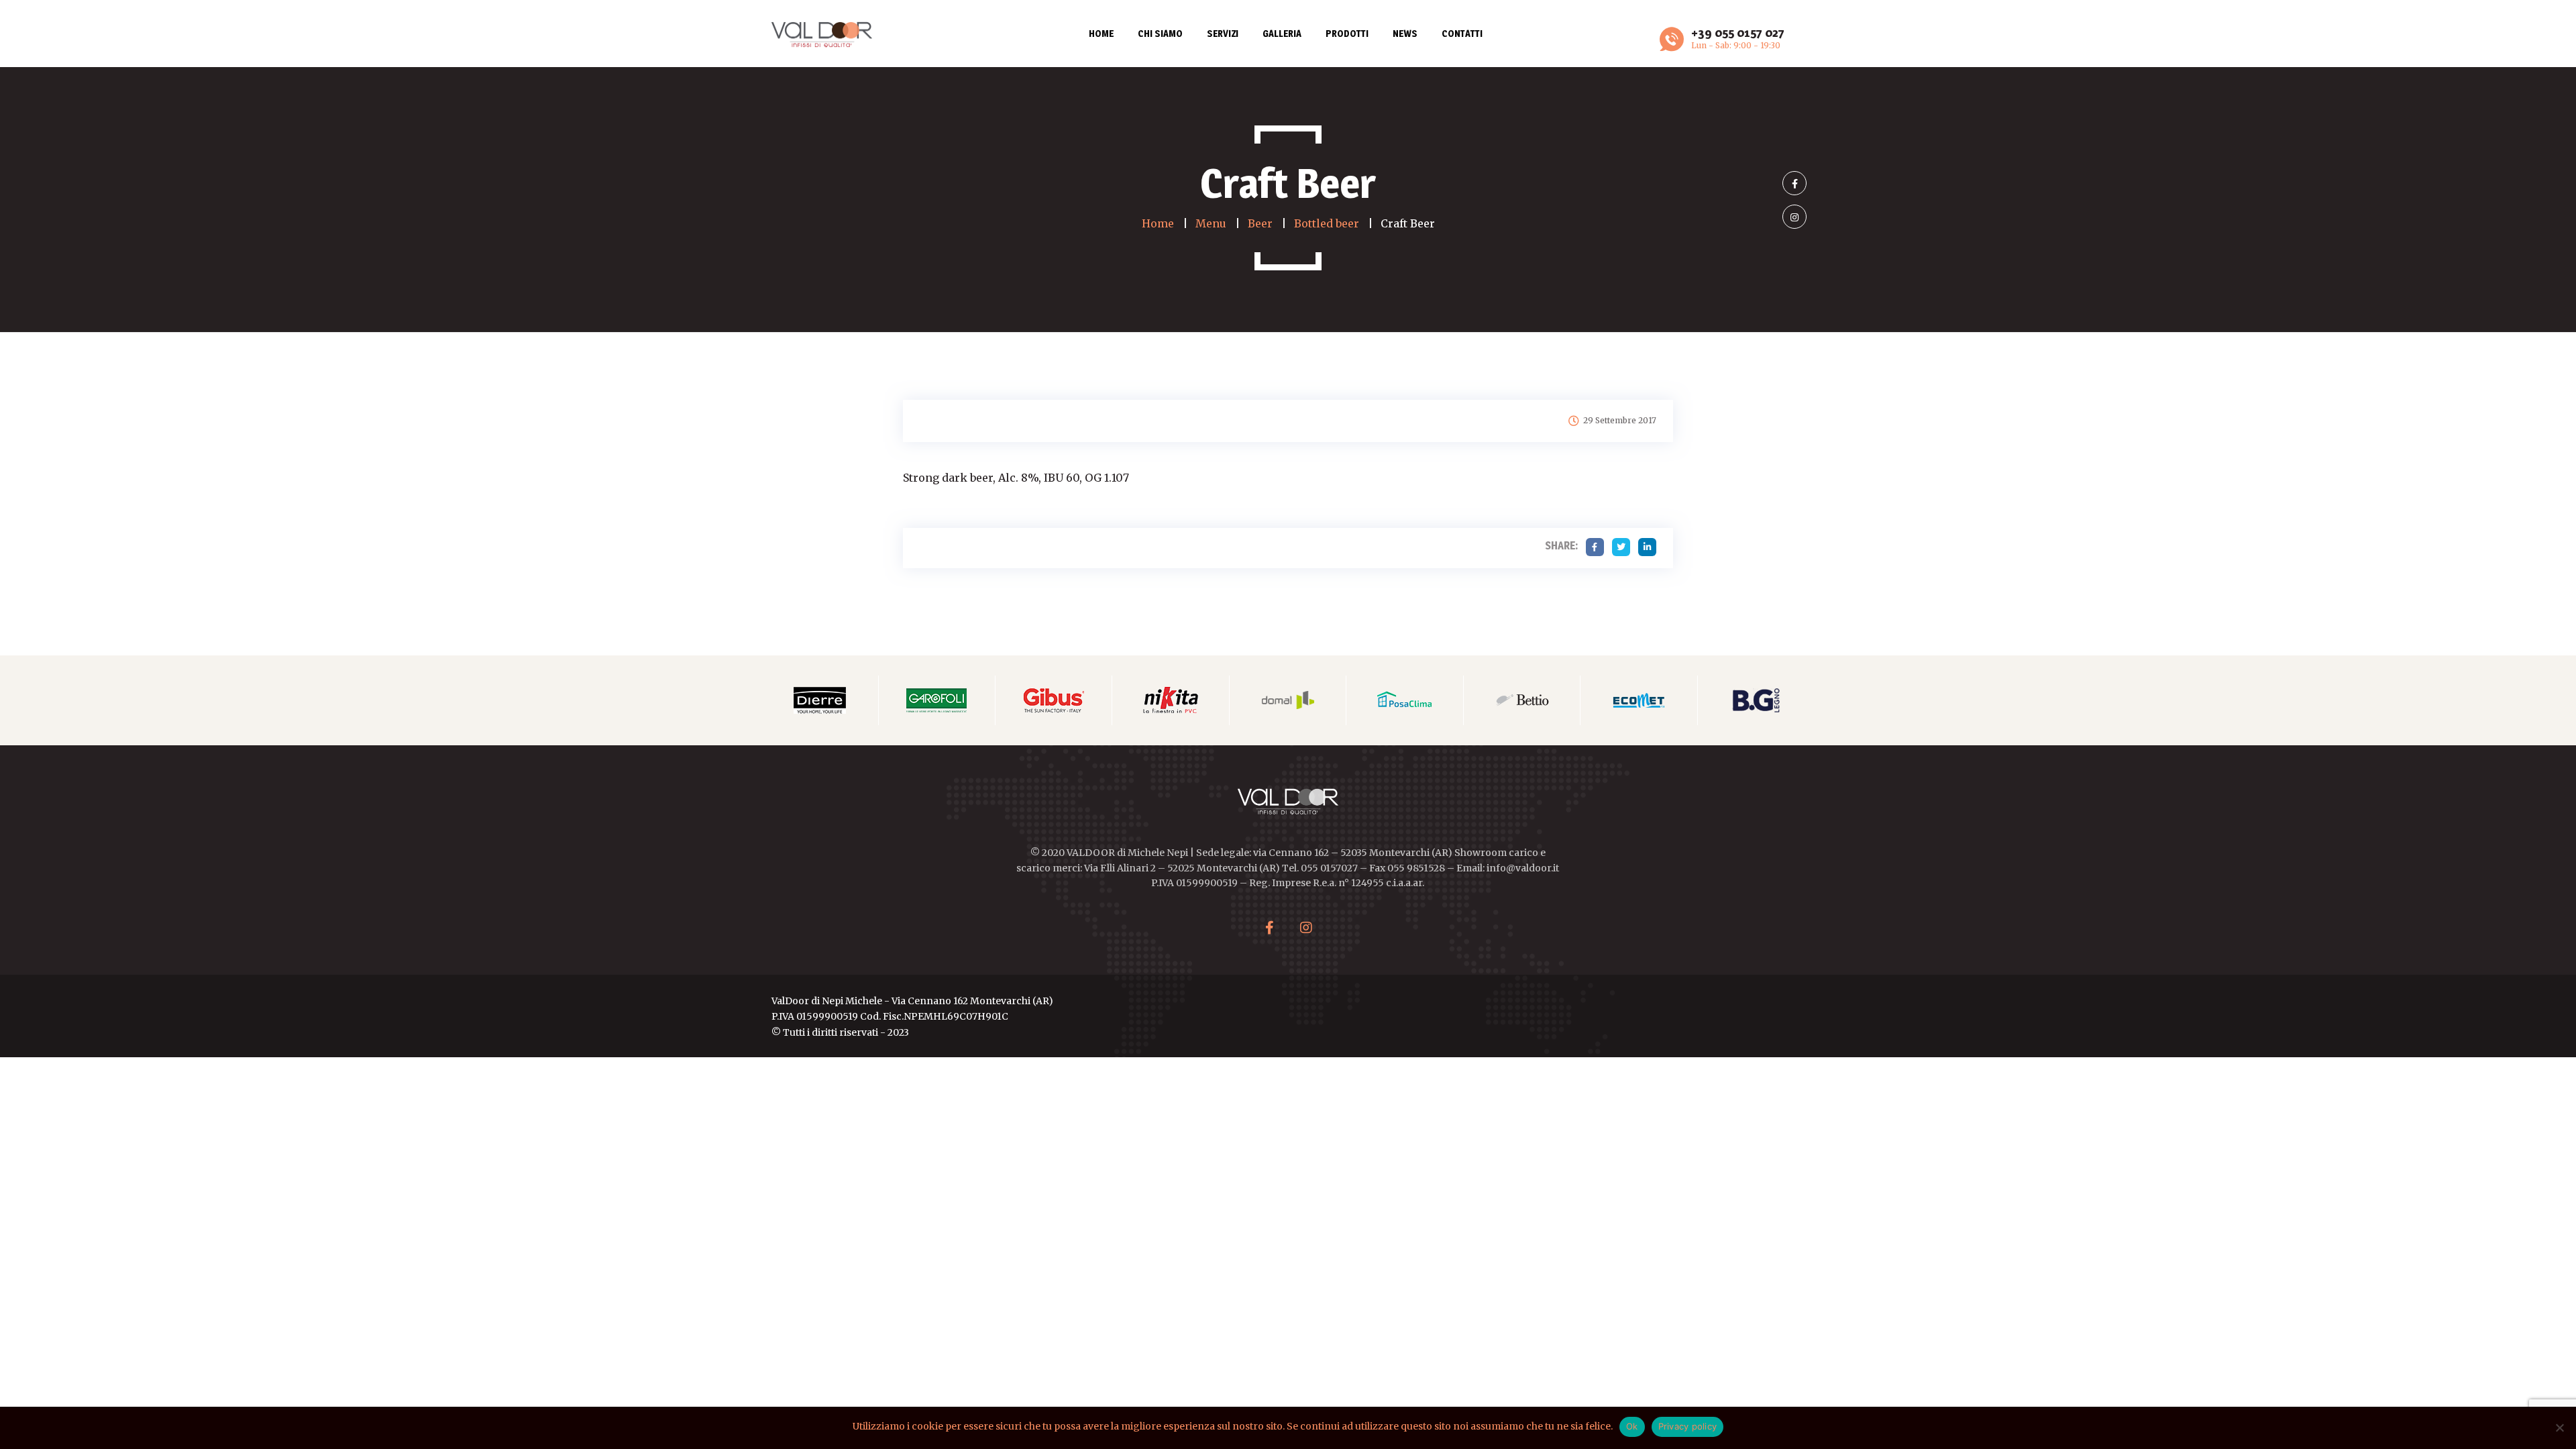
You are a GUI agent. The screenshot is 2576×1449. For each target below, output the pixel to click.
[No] (2559, 1428)
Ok (1632, 1426)
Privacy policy (1688, 1426)
